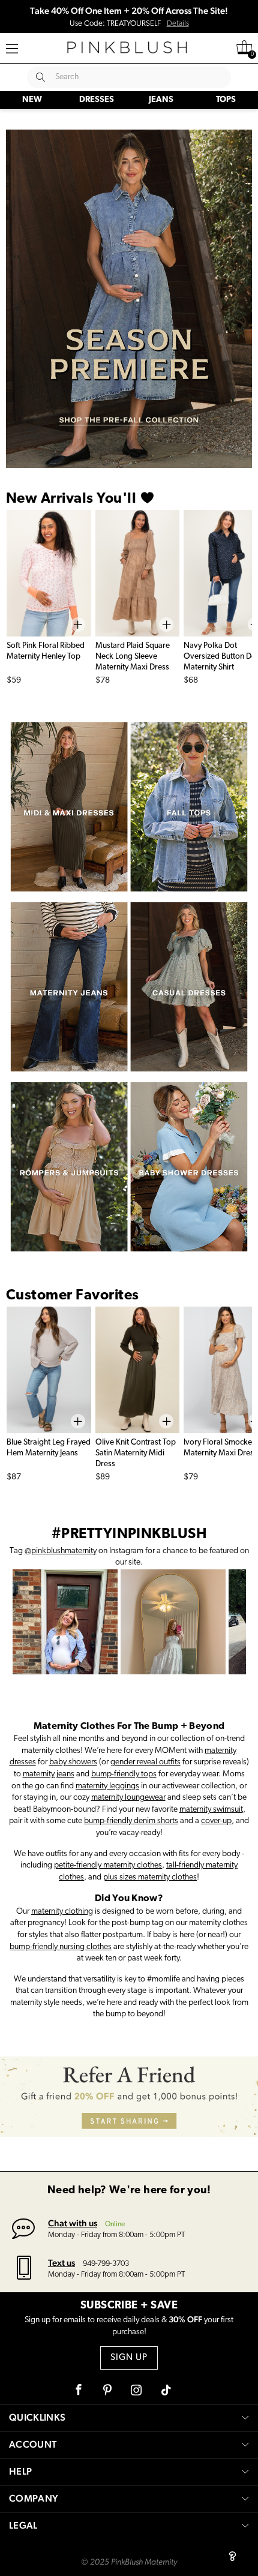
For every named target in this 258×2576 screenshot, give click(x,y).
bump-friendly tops (124, 1774)
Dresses (97, 100)
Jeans (161, 100)
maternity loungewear (128, 1798)
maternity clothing (62, 1912)
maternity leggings (107, 1786)
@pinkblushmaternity (61, 1551)
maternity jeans (49, 1774)
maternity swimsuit (211, 1810)
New (32, 100)
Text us (61, 2263)
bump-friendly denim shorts (131, 1821)
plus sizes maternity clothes (150, 1877)
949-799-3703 (106, 2264)
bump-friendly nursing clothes (61, 1947)
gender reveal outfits (145, 1762)
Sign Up (129, 2358)
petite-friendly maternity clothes (108, 1865)
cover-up (216, 1821)
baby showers (73, 1762)
